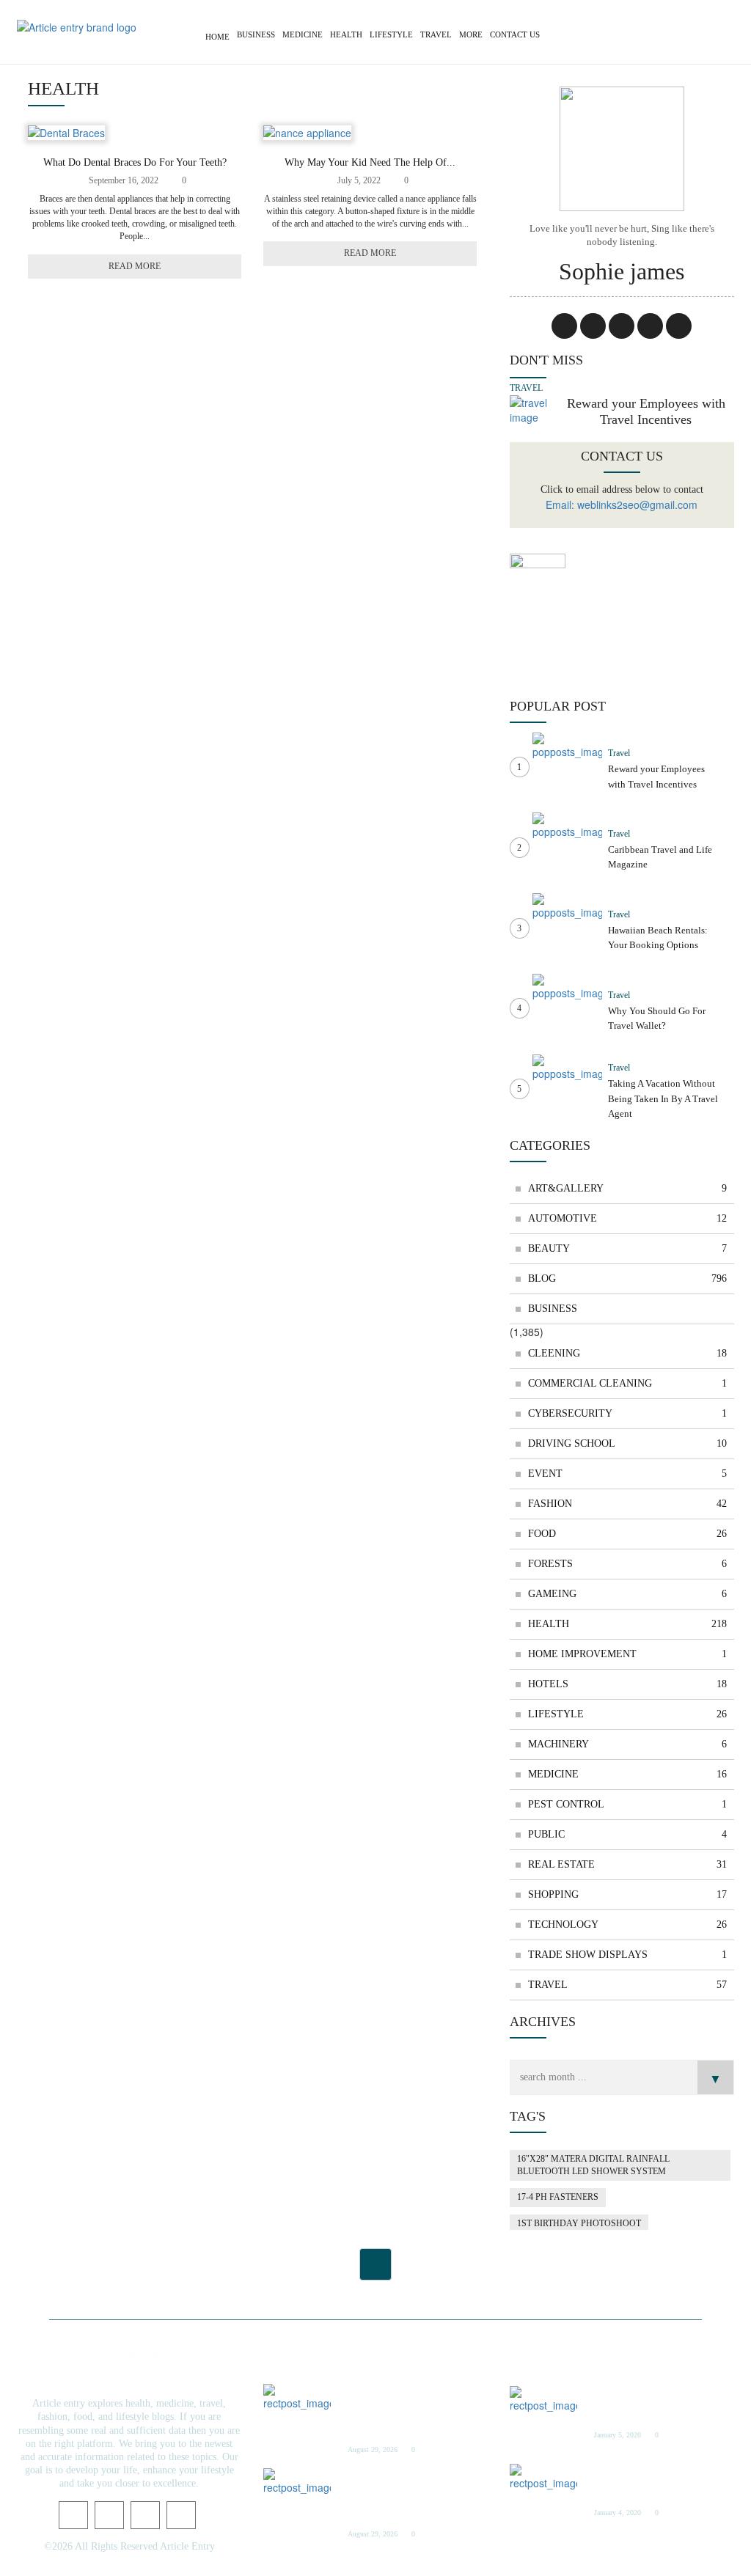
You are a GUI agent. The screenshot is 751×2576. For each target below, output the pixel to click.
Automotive (627, 1218)
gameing (627, 1594)
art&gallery (627, 1188)
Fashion (627, 1504)
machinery (627, 1744)
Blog (627, 1278)
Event (627, 1474)
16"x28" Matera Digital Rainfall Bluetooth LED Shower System (593, 2165)
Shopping (627, 1894)
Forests (627, 1564)
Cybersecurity (627, 1413)
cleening (627, 1353)
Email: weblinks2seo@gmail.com (622, 504)
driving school (627, 1443)
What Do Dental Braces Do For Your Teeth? (135, 162)
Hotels (627, 1684)
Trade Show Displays (627, 1955)
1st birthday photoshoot (579, 2223)
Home (217, 37)
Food (627, 1534)
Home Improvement (627, 1654)
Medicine (303, 34)
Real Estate (627, 1864)
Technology (627, 1924)
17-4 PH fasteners (558, 2197)
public (627, 1834)
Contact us (515, 34)
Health (346, 34)
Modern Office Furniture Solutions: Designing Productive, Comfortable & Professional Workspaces (412, 2494)
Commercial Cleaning (627, 1383)
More (471, 34)
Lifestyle (391, 34)
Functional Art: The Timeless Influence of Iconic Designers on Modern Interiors (406, 2410)
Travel (436, 34)
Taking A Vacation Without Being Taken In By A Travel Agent (663, 1098)
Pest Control (627, 1804)
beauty (627, 1248)
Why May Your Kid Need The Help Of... (370, 162)
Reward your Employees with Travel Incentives (646, 411)
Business (256, 34)
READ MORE (135, 266)
